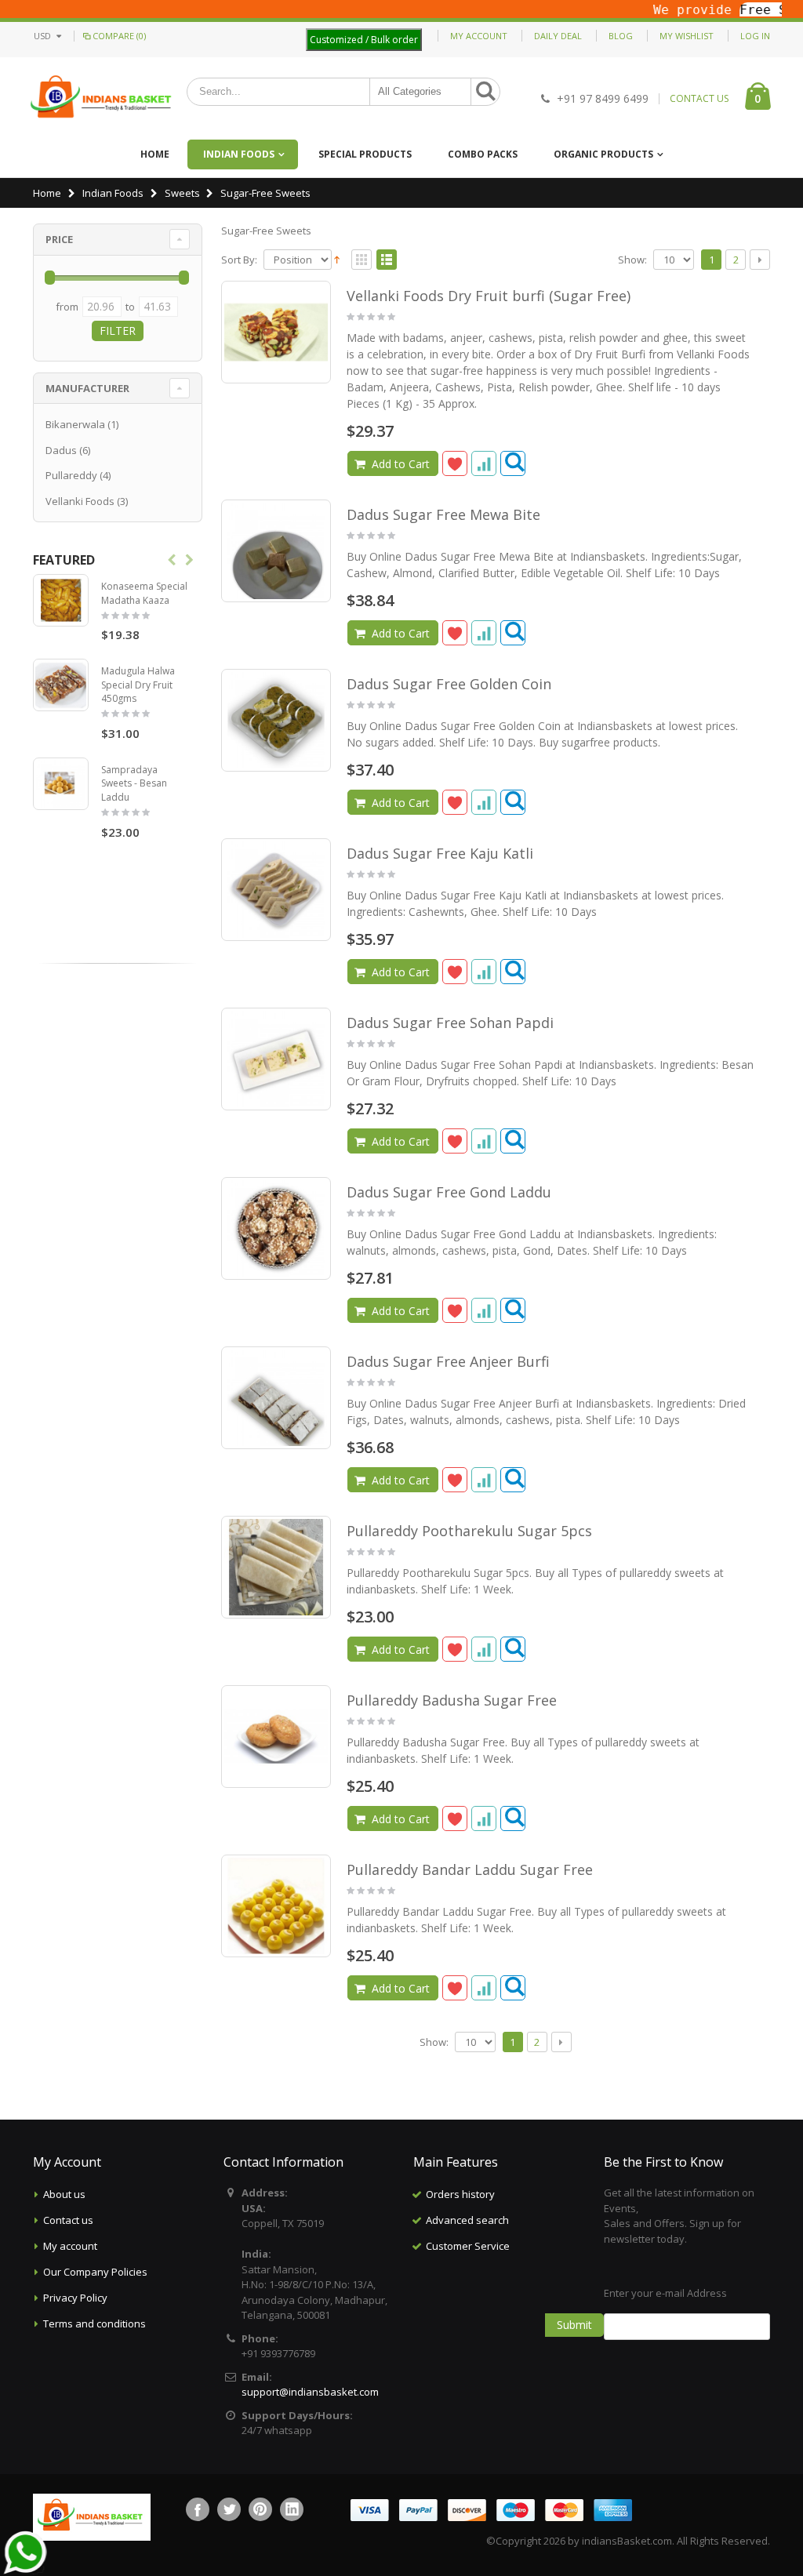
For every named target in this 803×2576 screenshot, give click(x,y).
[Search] (485, 92)
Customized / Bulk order (364, 40)
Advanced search (467, 2220)
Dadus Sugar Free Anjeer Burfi (448, 1361)
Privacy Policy (75, 2298)
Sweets (182, 193)
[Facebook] (198, 2509)
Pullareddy (71, 475)
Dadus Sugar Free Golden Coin (449, 684)
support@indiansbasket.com (310, 2392)
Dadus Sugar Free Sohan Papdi (450, 1023)
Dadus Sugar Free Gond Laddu (449, 1192)
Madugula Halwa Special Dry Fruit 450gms (138, 685)
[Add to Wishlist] (455, 463)
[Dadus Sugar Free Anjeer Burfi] (276, 1398)
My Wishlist (687, 36)
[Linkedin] (292, 2509)
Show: (632, 260)
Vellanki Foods (80, 501)
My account (70, 2246)
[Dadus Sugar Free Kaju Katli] (276, 890)
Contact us (68, 2220)
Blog (621, 36)
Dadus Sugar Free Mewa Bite (443, 514)
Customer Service (468, 2246)
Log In (755, 36)
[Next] (760, 260)
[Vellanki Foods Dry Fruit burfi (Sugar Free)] (276, 332)
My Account (479, 36)
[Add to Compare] (484, 463)
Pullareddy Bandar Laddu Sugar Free (470, 1869)
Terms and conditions (94, 2323)
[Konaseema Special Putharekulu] (61, 600)
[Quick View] (513, 463)
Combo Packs (483, 154)
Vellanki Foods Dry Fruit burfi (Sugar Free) (489, 296)
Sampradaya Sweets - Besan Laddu (134, 783)
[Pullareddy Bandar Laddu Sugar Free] (276, 1906)
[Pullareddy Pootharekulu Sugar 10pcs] (276, 1567)
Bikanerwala (75, 424)
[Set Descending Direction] (337, 259)
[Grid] (362, 260)
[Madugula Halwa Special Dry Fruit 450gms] (61, 685)
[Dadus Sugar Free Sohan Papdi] (276, 1059)
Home (47, 193)
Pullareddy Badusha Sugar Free (452, 1700)
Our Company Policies (95, 2272)
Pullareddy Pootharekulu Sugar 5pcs (469, 1531)
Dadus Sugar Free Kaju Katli (440, 853)
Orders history (460, 2194)
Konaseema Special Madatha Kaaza (144, 593)
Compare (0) (119, 36)
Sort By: (239, 260)
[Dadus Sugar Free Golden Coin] (276, 720)
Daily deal (558, 36)
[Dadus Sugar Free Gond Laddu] (276, 1228)
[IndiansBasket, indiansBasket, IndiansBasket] (102, 98)
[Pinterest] (260, 2509)
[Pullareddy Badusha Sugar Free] (276, 1737)
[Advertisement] (511, 2338)
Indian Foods (239, 154)
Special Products (365, 154)
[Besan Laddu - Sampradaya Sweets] (61, 784)
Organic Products (603, 154)
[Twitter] (229, 2509)
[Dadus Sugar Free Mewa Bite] (276, 551)
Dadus (61, 450)
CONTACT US (699, 99)
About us (64, 2194)
